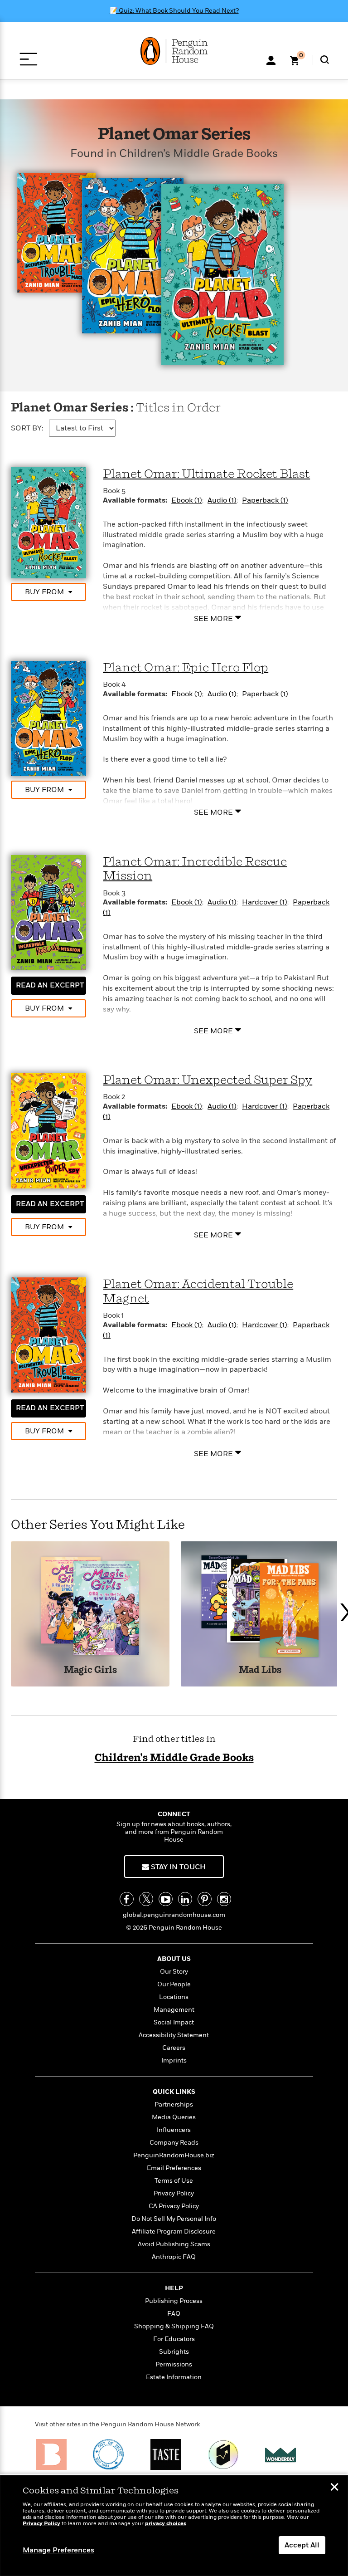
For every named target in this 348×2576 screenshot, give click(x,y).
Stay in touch (177, 1867)
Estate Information (174, 2377)
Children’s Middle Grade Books (174, 1758)
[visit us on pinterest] (205, 1899)
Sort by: (27, 428)
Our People (174, 1984)
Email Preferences (174, 2168)
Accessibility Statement (174, 2035)
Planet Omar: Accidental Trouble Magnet (198, 1292)
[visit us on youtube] (166, 1899)
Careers (174, 2048)
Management (174, 2010)
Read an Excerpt (50, 985)
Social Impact (174, 2022)
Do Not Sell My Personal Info (174, 2219)
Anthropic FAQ (174, 2257)
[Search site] (325, 60)
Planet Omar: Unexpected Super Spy (208, 1080)
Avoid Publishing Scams (174, 2244)
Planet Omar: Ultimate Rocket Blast (206, 474)
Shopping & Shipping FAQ (174, 2326)
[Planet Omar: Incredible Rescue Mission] (48, 912)
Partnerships (174, 2104)
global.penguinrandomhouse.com (174, 1915)
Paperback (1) (265, 500)
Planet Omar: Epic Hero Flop (186, 668)
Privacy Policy (174, 2193)
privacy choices (166, 2524)
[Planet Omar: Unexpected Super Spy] (48, 1130)
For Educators (174, 2339)
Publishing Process (174, 2301)
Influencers (174, 2130)
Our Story (174, 1972)
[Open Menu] (28, 59)
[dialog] (174, 2526)
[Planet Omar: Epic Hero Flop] (48, 718)
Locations (174, 1997)
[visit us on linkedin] (185, 1899)
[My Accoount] (271, 59)
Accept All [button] (302, 2545)
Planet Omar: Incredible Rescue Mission (195, 869)
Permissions (174, 2364)
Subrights (174, 2352)
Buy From (44, 592)
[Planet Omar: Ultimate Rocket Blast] (48, 523)
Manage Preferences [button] (58, 2550)
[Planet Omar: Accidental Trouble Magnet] (48, 1334)
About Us (174, 1959)
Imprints (174, 2060)
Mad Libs (260, 1670)
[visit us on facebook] (127, 1899)
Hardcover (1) (265, 902)
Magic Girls (90, 1670)
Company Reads (174, 2143)
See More (213, 618)
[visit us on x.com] (146, 1899)
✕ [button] (334, 2488)
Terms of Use (174, 2181)
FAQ (174, 2314)
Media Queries (174, 2117)
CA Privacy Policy (174, 2206)
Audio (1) (222, 500)
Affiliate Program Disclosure (174, 2231)
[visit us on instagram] (224, 1899)
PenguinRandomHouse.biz (174, 2155)
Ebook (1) (187, 500)
